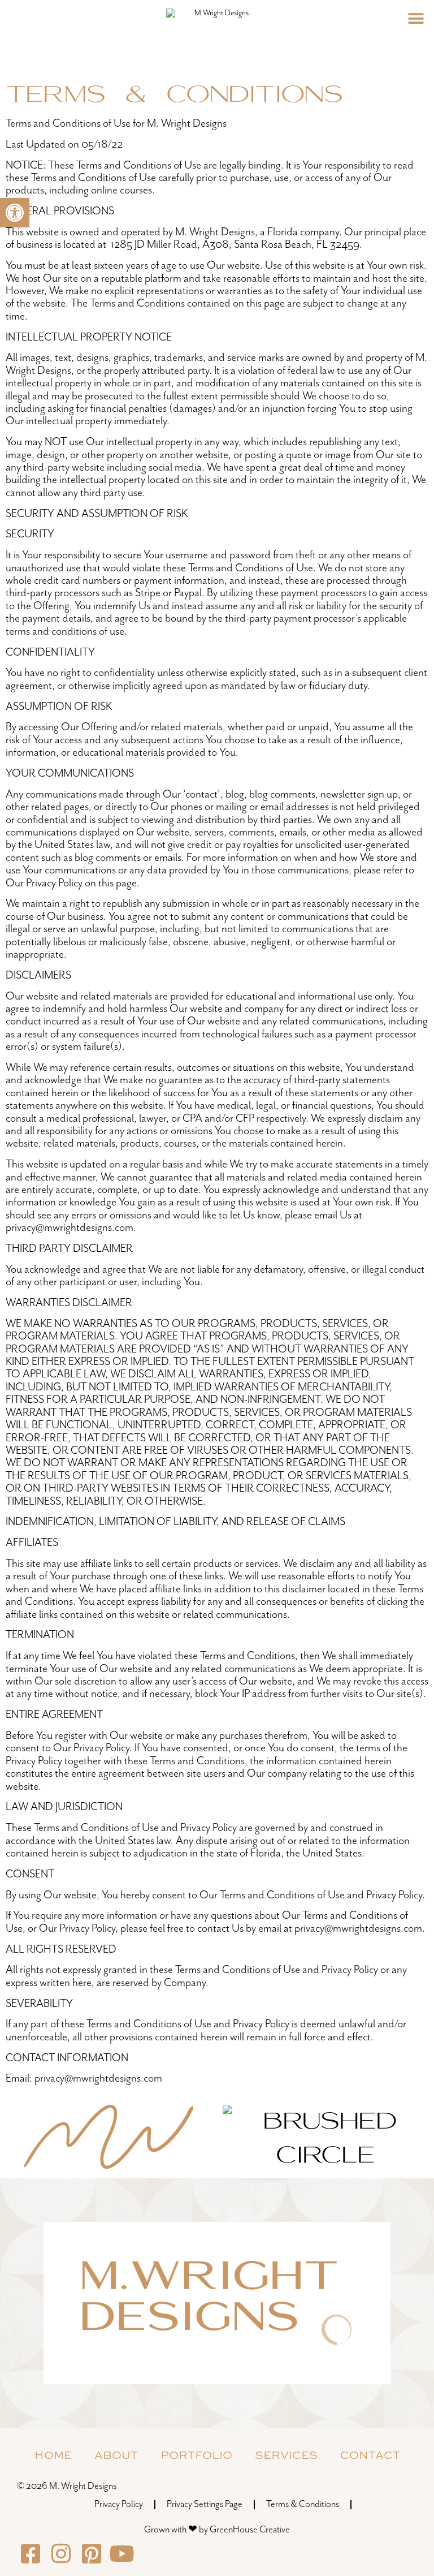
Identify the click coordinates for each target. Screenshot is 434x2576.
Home (53, 2455)
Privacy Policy (119, 2504)
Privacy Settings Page (205, 2504)
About (116, 2455)
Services (286, 2455)
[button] (15, 213)
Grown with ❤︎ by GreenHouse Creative (217, 2530)
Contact (370, 2455)
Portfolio (196, 2455)
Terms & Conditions (303, 2504)
